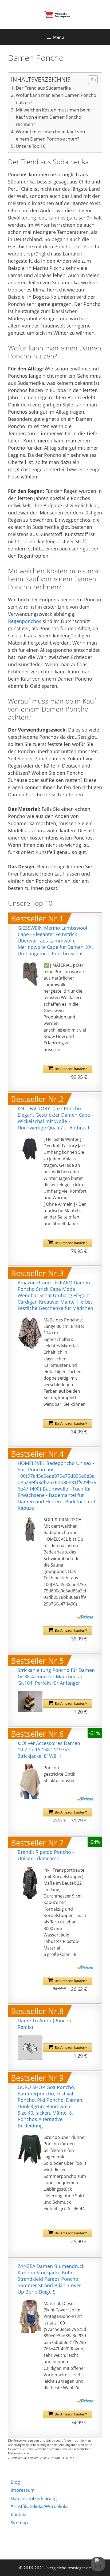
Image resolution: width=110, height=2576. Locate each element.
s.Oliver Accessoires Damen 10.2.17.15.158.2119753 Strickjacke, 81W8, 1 (49, 1750)
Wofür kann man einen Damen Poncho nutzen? (56, 99)
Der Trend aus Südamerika (43, 88)
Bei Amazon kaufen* (71, 1069)
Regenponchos (25, 621)
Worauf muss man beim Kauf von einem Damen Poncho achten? (50, 135)
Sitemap (19, 2523)
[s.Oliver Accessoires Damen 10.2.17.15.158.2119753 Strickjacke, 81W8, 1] (30, 1782)
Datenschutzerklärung (34, 2498)
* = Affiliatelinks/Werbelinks (40, 2506)
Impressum (23, 2490)
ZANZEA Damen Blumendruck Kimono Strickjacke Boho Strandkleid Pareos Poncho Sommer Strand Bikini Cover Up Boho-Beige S (51, 2279)
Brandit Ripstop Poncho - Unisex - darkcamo (46, 1855)
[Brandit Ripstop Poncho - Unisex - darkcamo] (30, 1883)
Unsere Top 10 (31, 146)
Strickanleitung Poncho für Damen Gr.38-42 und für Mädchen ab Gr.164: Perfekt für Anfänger (56, 1676)
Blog (15, 2482)
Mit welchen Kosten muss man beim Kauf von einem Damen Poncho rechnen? (53, 117)
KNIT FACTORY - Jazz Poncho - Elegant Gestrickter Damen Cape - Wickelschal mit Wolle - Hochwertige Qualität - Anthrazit (55, 1118)
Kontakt (19, 2515)
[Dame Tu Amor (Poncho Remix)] (30, 2048)
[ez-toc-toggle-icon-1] (90, 80)
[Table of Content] (93, 80)
